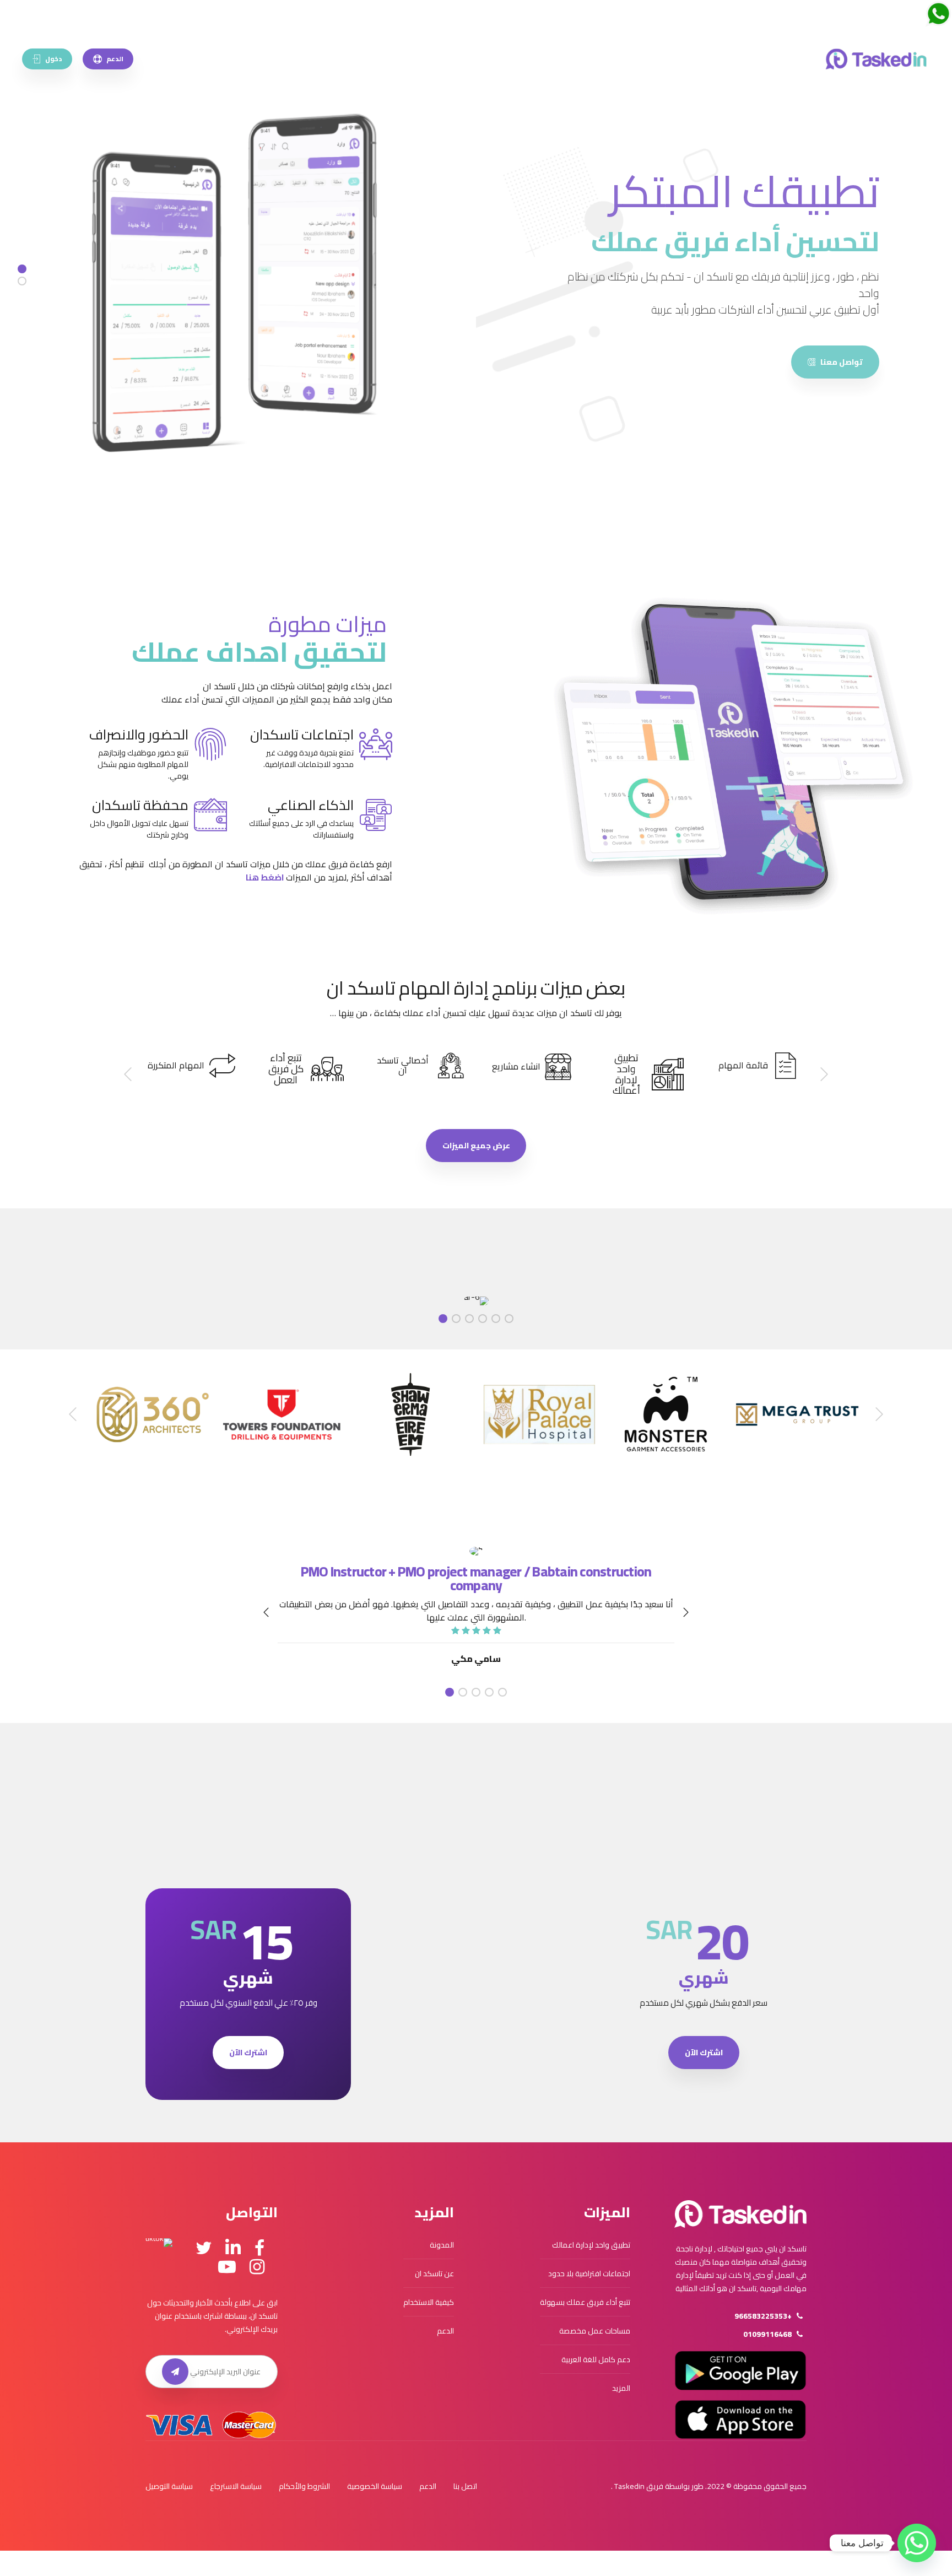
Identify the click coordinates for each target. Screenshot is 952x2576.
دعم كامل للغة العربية (596, 2359)
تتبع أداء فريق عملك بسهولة (585, 2302)
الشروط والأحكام (304, 2486)
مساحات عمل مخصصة (595, 2331)
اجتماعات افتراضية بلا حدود (589, 2273)
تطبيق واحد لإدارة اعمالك (591, 2245)
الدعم (445, 2331)
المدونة (442, 2245)
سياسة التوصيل (169, 2486)
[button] (823, 1074)
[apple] (740, 2420)
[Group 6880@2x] (740, 2214)
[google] (740, 2370)
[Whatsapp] (917, 2543)
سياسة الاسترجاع (236, 2486)
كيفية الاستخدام (429, 2302)
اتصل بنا (465, 2486)
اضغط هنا (265, 877)
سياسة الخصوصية (375, 2486)
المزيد (621, 2388)
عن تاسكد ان (434, 2273)
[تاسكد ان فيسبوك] (259, 2248)
